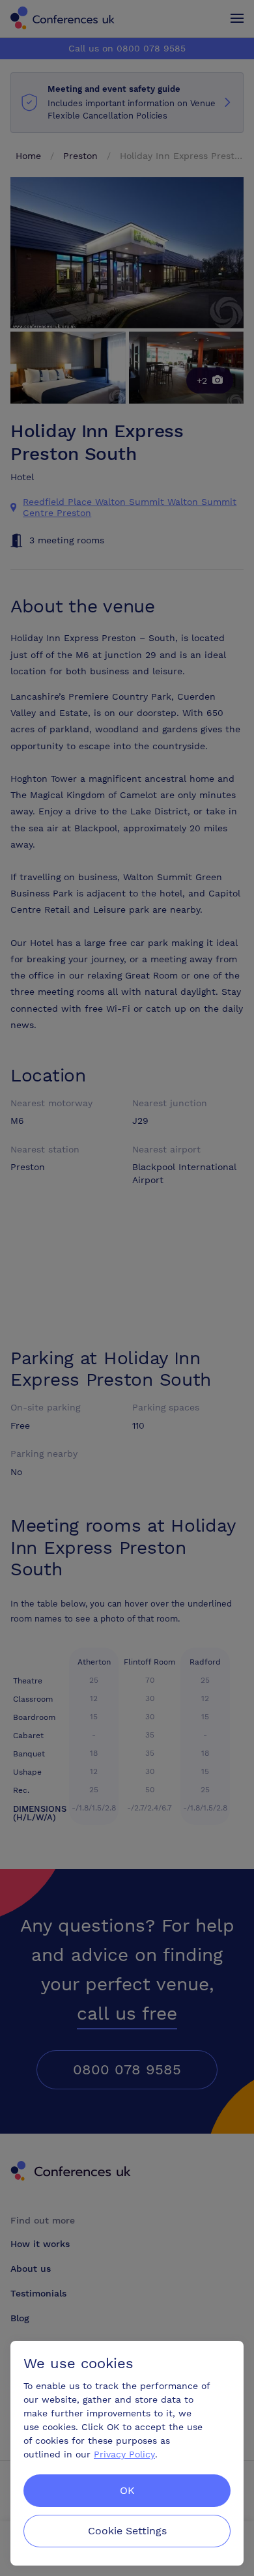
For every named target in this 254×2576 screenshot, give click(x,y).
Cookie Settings (127, 2531)
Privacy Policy (124, 2454)
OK (127, 2490)
